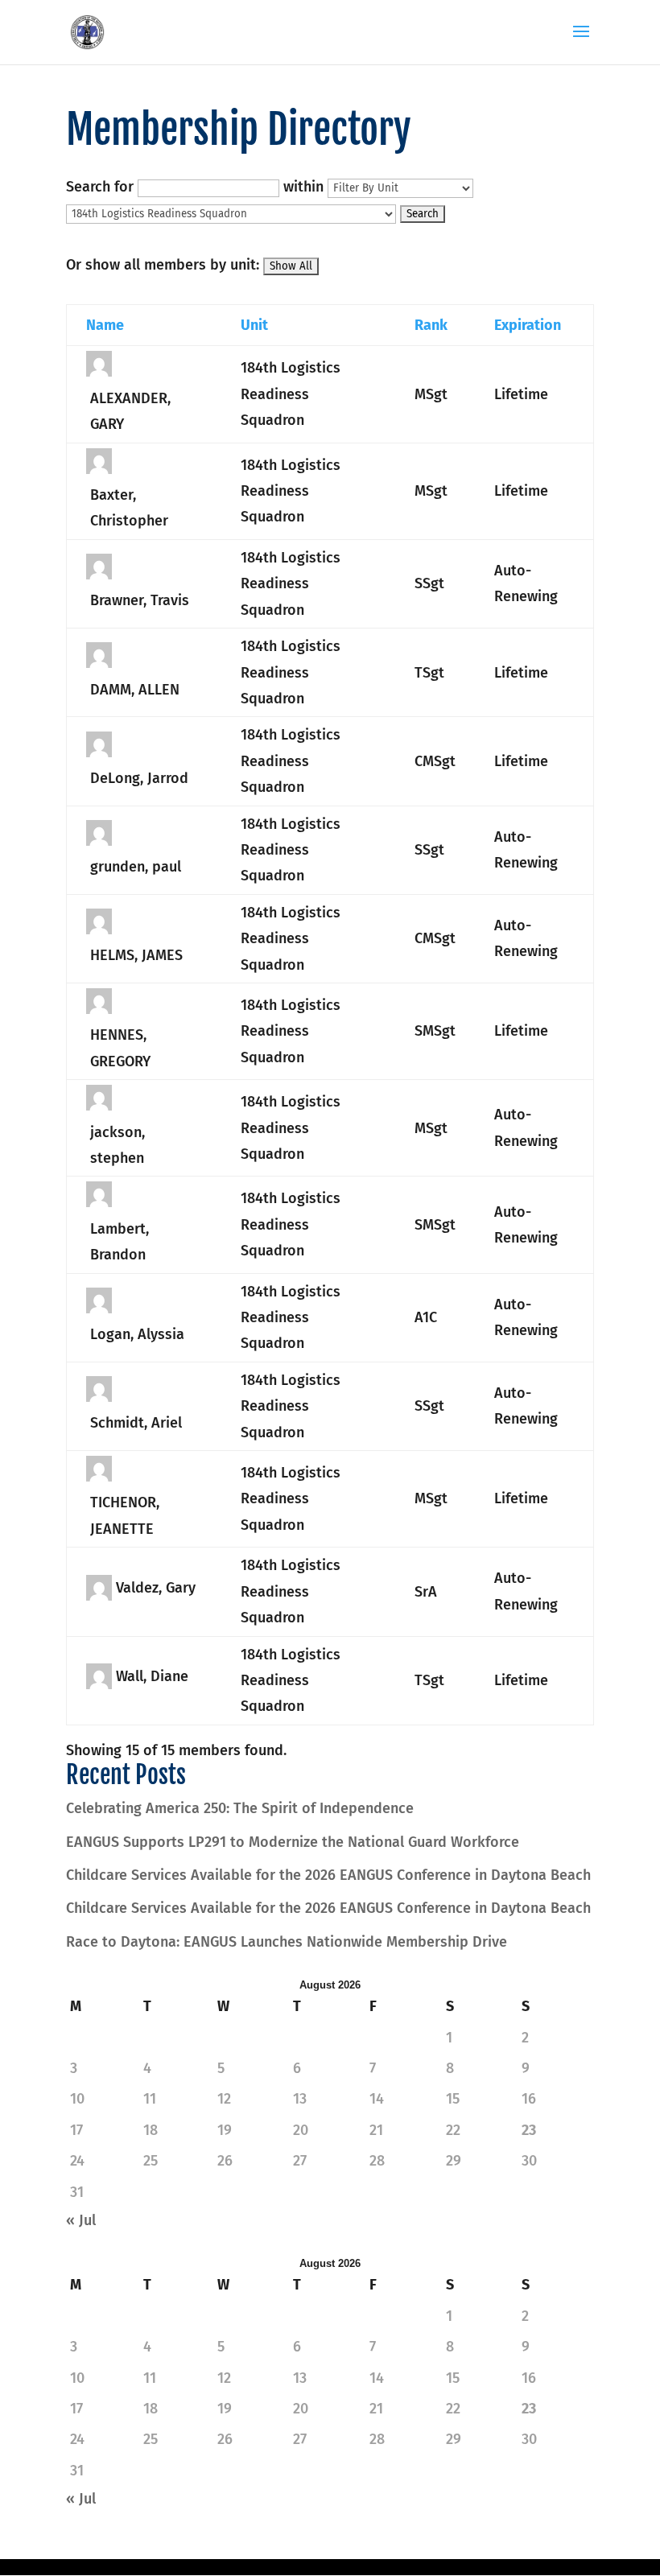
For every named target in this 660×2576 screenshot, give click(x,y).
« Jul (81, 2220)
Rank (431, 325)
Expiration (528, 325)
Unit (254, 325)
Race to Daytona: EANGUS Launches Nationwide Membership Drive (287, 1942)
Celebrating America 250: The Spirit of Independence (240, 1808)
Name (105, 325)
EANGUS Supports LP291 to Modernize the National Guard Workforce (293, 1842)
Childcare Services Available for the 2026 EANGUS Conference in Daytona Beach (328, 1875)
